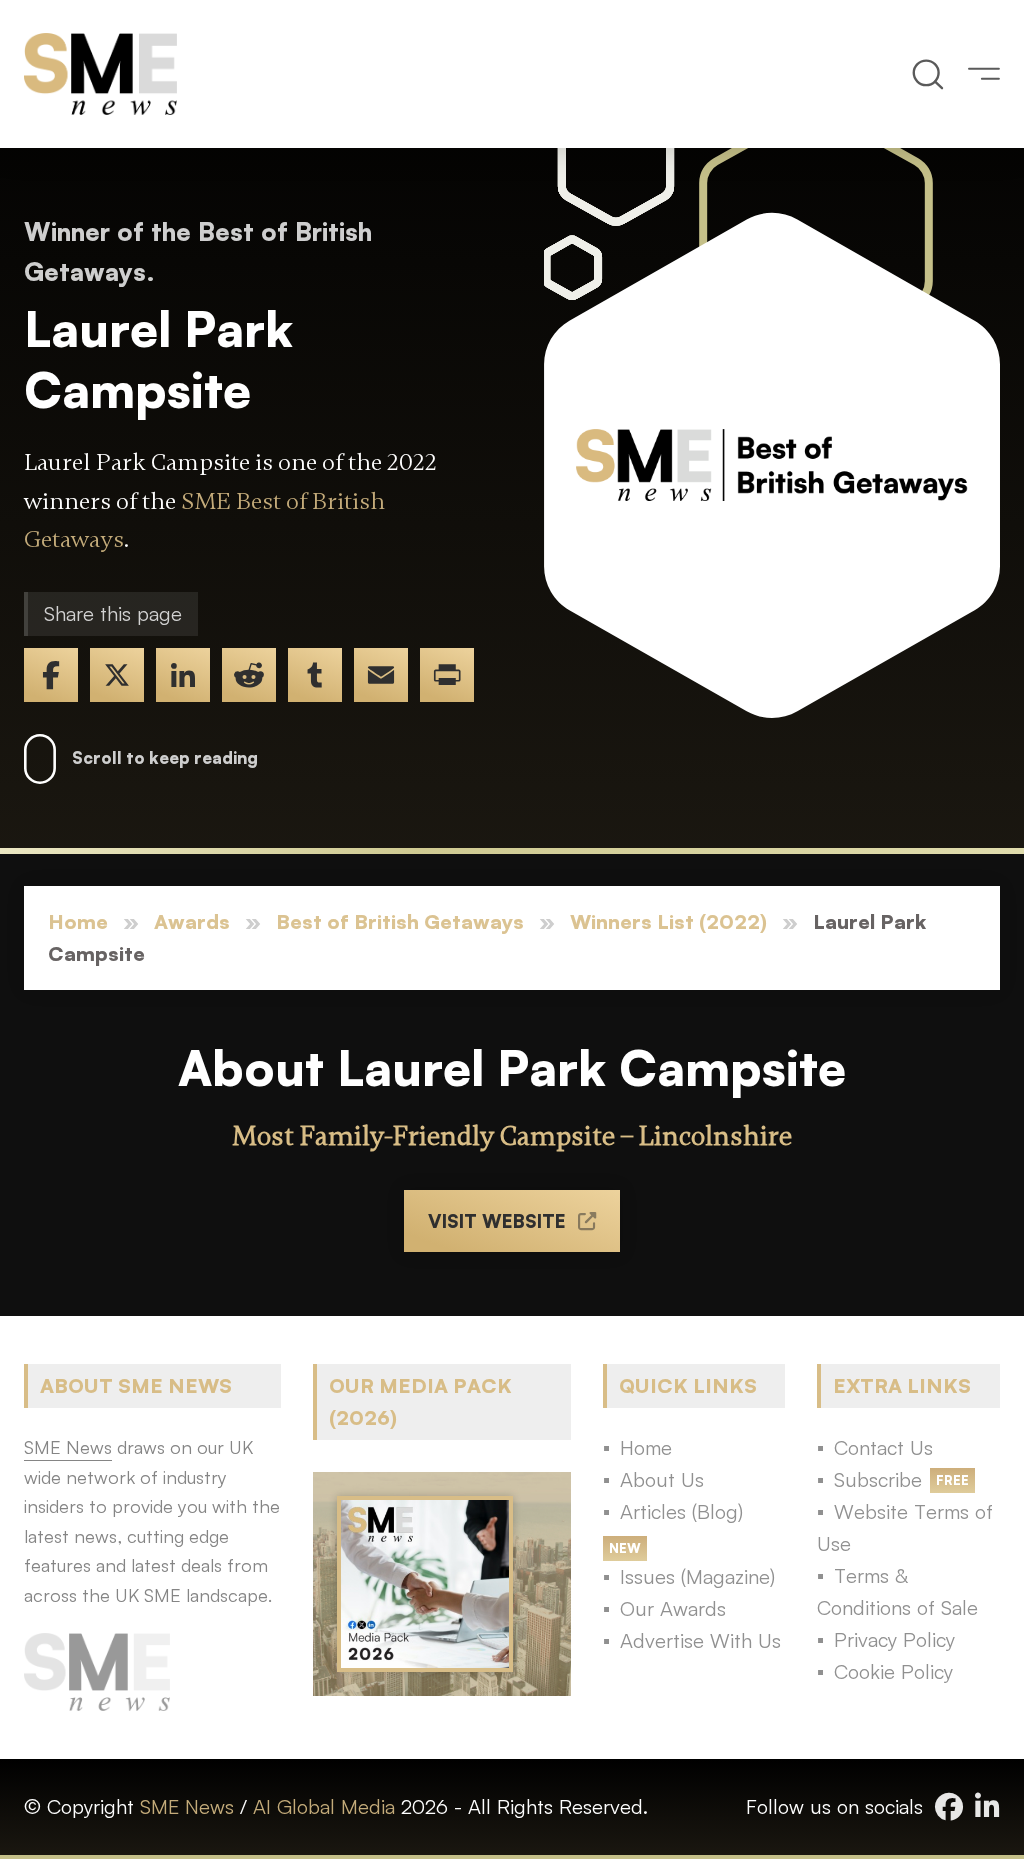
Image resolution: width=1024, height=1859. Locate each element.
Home (78, 921)
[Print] (447, 675)
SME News (187, 1806)
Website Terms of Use (905, 1527)
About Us (662, 1479)
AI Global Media (324, 1806)
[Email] (381, 675)
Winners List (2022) (668, 921)
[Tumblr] (315, 675)
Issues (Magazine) (697, 1576)
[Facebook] (51, 675)
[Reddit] (249, 675)
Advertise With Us (700, 1640)
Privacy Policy (894, 1639)
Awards (192, 921)
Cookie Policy (893, 1671)
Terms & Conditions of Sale (897, 1591)
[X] (117, 675)
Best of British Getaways (400, 921)
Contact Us (883, 1447)
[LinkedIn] (183, 675)
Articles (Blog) (681, 1511)
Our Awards (673, 1608)
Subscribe (878, 1479)
